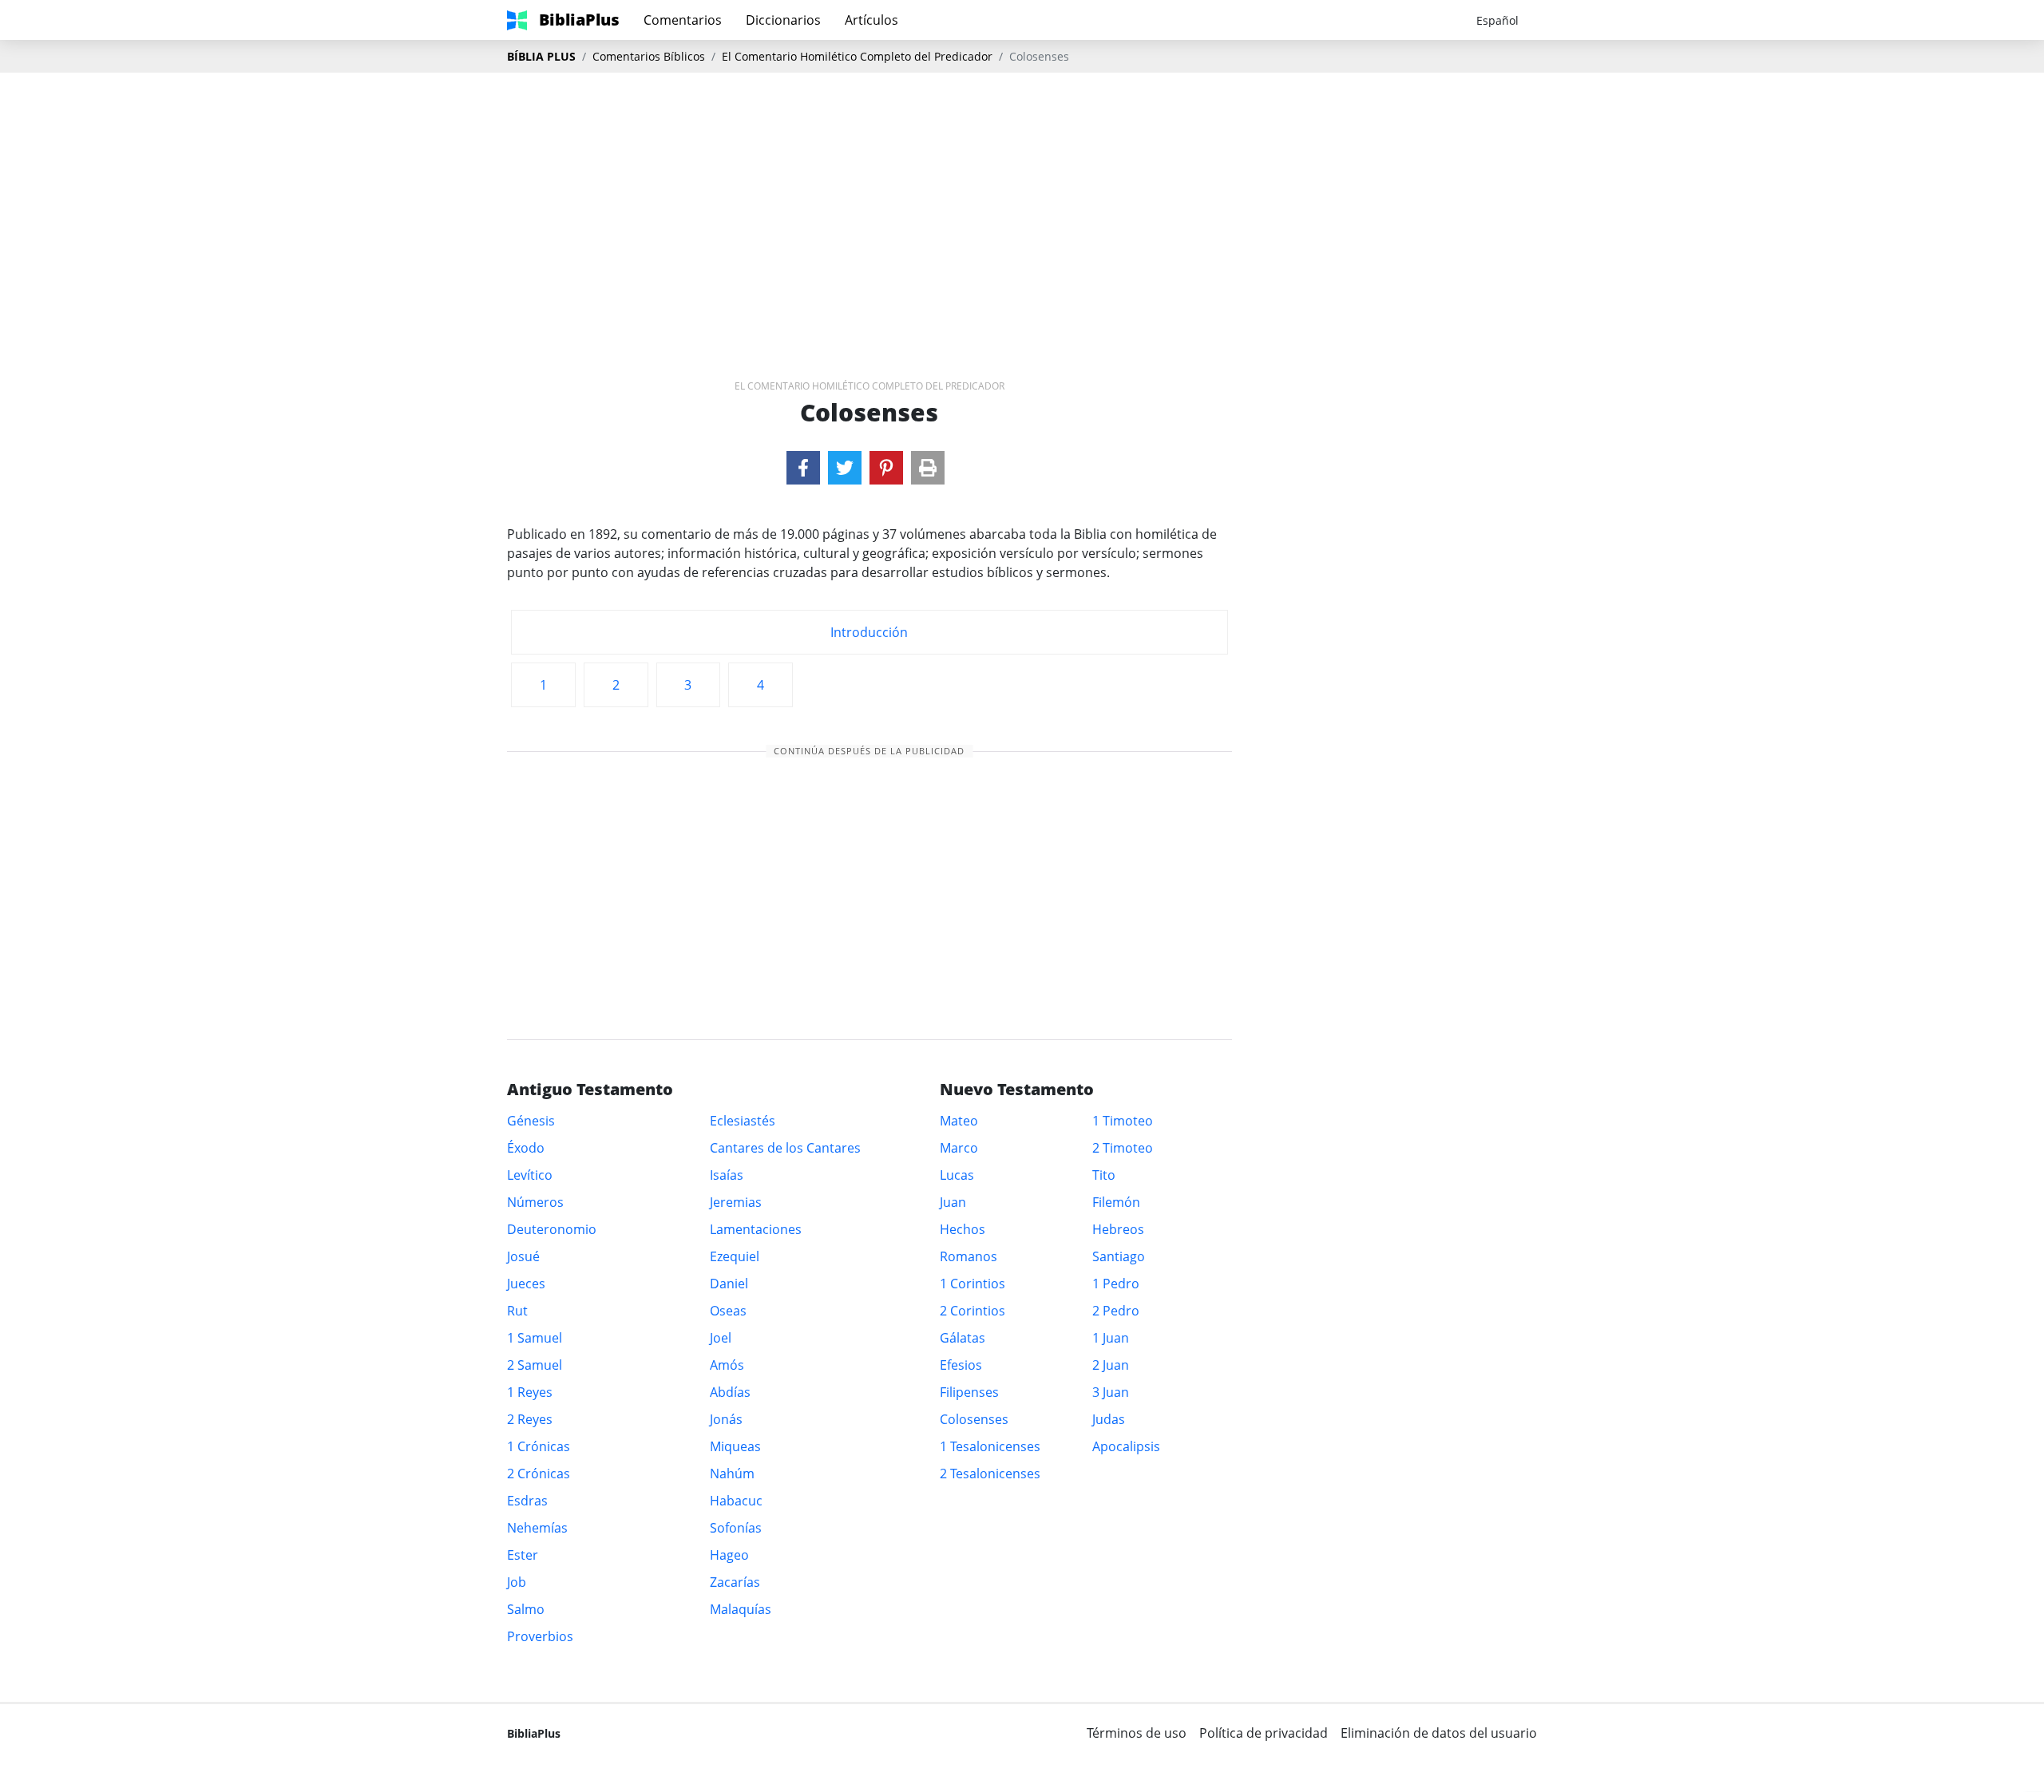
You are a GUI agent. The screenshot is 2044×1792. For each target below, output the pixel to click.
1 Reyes (530, 1392)
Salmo (526, 1609)
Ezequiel (735, 1256)
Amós (727, 1365)
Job (517, 1582)
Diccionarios (783, 20)
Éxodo (526, 1148)
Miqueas (735, 1446)
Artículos (871, 20)
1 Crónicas (539, 1446)
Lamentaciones (756, 1229)
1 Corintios (972, 1284)
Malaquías (741, 1609)
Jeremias (736, 1202)
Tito (1104, 1175)
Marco (959, 1148)
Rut (517, 1311)
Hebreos (1118, 1229)
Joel (721, 1338)
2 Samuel (535, 1365)
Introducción (869, 632)
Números (535, 1202)
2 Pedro (1116, 1311)
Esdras (527, 1501)
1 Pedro (1116, 1284)
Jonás (726, 1419)
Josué (523, 1256)
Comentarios (683, 20)
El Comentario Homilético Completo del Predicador (857, 56)
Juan (953, 1202)
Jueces (526, 1284)
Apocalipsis (1126, 1446)
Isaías (727, 1175)
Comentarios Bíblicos (649, 56)
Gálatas (963, 1338)
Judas (1109, 1419)
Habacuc (736, 1501)
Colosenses (974, 1419)
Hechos (963, 1229)
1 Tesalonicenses (990, 1446)
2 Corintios (972, 1311)
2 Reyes (530, 1419)
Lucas (957, 1175)
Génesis (531, 1121)
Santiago (1119, 1256)
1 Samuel (535, 1338)
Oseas (728, 1311)
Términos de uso (1137, 1733)
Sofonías (736, 1528)
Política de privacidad (1264, 1733)
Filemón (1116, 1202)
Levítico (530, 1175)
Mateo (959, 1121)
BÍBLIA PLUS (541, 56)
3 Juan (1111, 1392)
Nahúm (732, 1474)
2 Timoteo (1123, 1148)
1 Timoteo (1123, 1121)
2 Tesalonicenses (990, 1474)
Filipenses (969, 1392)
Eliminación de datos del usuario (1439, 1733)
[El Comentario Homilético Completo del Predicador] (803, 468)
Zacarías (735, 1582)
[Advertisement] (1022, 200)
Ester (523, 1555)
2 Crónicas (539, 1474)
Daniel (729, 1284)
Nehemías (537, 1528)
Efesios (961, 1365)
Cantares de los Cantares (785, 1148)
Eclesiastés (743, 1121)
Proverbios (540, 1636)
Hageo (729, 1555)
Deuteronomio (552, 1229)
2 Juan (1111, 1365)
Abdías (730, 1392)
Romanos (969, 1256)
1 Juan (1111, 1338)
